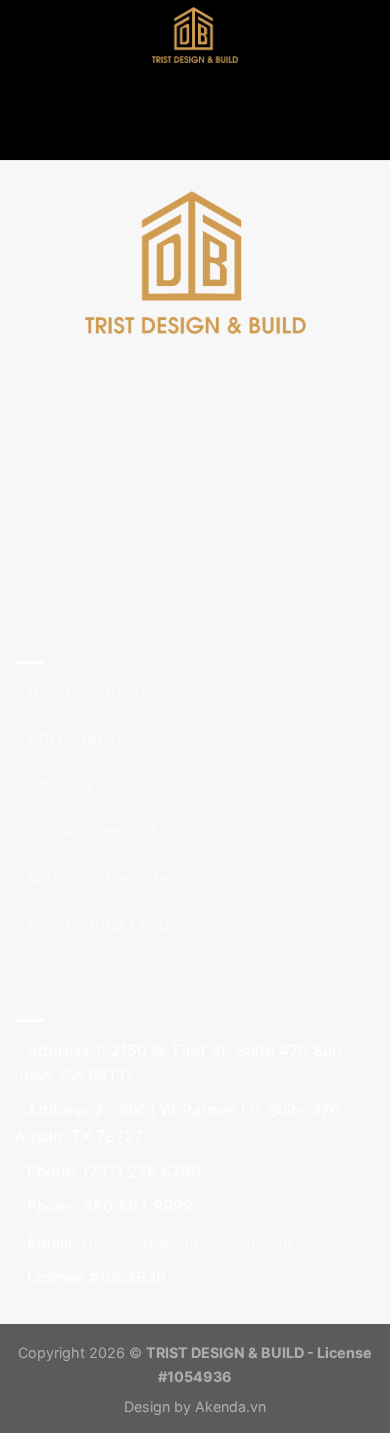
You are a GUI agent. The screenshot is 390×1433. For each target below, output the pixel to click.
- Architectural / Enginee (107, 924)
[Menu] (27, 34)
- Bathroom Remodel (93, 878)
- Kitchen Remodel (85, 831)
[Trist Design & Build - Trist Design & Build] (195, 35)
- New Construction (89, 692)
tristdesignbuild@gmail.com (184, 1242)
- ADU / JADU (68, 739)
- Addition (53, 785)
